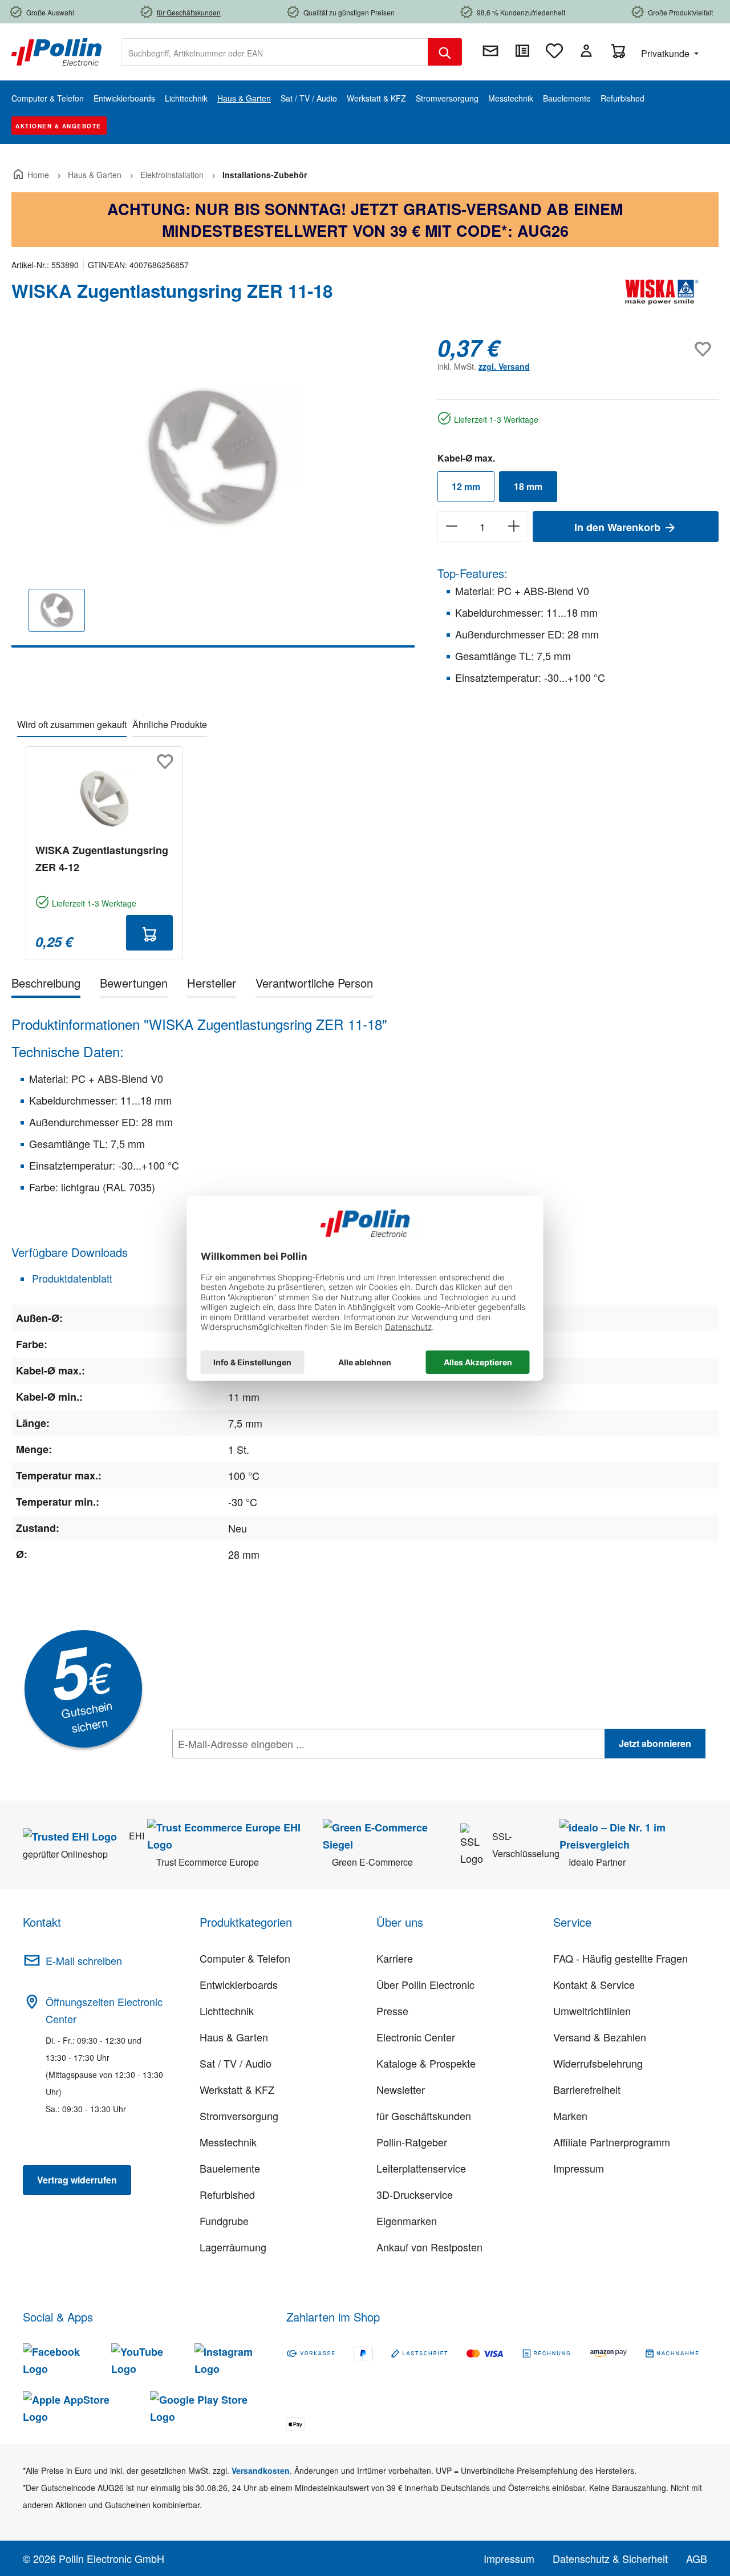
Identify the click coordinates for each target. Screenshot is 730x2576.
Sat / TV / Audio (236, 2063)
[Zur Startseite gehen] (56, 51)
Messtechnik (228, 2142)
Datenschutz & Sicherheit (610, 2558)
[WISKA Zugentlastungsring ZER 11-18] (213, 457)
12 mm (466, 486)
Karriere (395, 1958)
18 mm (528, 486)
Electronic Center (416, 2037)
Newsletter (401, 2089)
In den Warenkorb (619, 527)
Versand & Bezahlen (600, 2037)
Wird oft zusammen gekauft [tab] (72, 724)
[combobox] (275, 52)
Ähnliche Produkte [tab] (170, 724)
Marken (570, 2116)
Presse (392, 2011)
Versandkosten (261, 2470)
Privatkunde (666, 53)
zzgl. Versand (504, 366)
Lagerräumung (233, 2247)
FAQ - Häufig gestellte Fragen (620, 1958)
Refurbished (227, 2194)
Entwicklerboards (239, 1984)
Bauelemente (230, 2168)
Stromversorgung (239, 2116)
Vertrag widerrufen (77, 2180)
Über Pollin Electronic (425, 1984)
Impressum (579, 2168)
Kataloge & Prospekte (426, 2063)
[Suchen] (445, 52)
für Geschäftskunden (424, 2116)
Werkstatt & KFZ (237, 2089)
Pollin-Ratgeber (412, 2142)
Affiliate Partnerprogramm (612, 2142)
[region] (213, 491)
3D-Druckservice (415, 2194)
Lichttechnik (227, 2011)
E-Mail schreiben (84, 1960)
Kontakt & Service (594, 1984)
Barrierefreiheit (587, 2089)
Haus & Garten (234, 2037)
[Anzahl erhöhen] (514, 527)
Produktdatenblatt (71, 1278)
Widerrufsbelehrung (598, 2063)
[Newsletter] (490, 51)
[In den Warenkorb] (149, 933)
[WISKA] (662, 296)
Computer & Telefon (245, 1958)
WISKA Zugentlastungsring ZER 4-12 (102, 859)
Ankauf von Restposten (429, 2247)
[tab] (46, 985)
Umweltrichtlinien (592, 2011)
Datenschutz (246, 1769)
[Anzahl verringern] (451, 527)
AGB (697, 2558)
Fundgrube (224, 2221)
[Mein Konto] (586, 51)
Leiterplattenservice (421, 2168)
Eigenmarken (407, 2221)
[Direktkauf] (522, 51)
